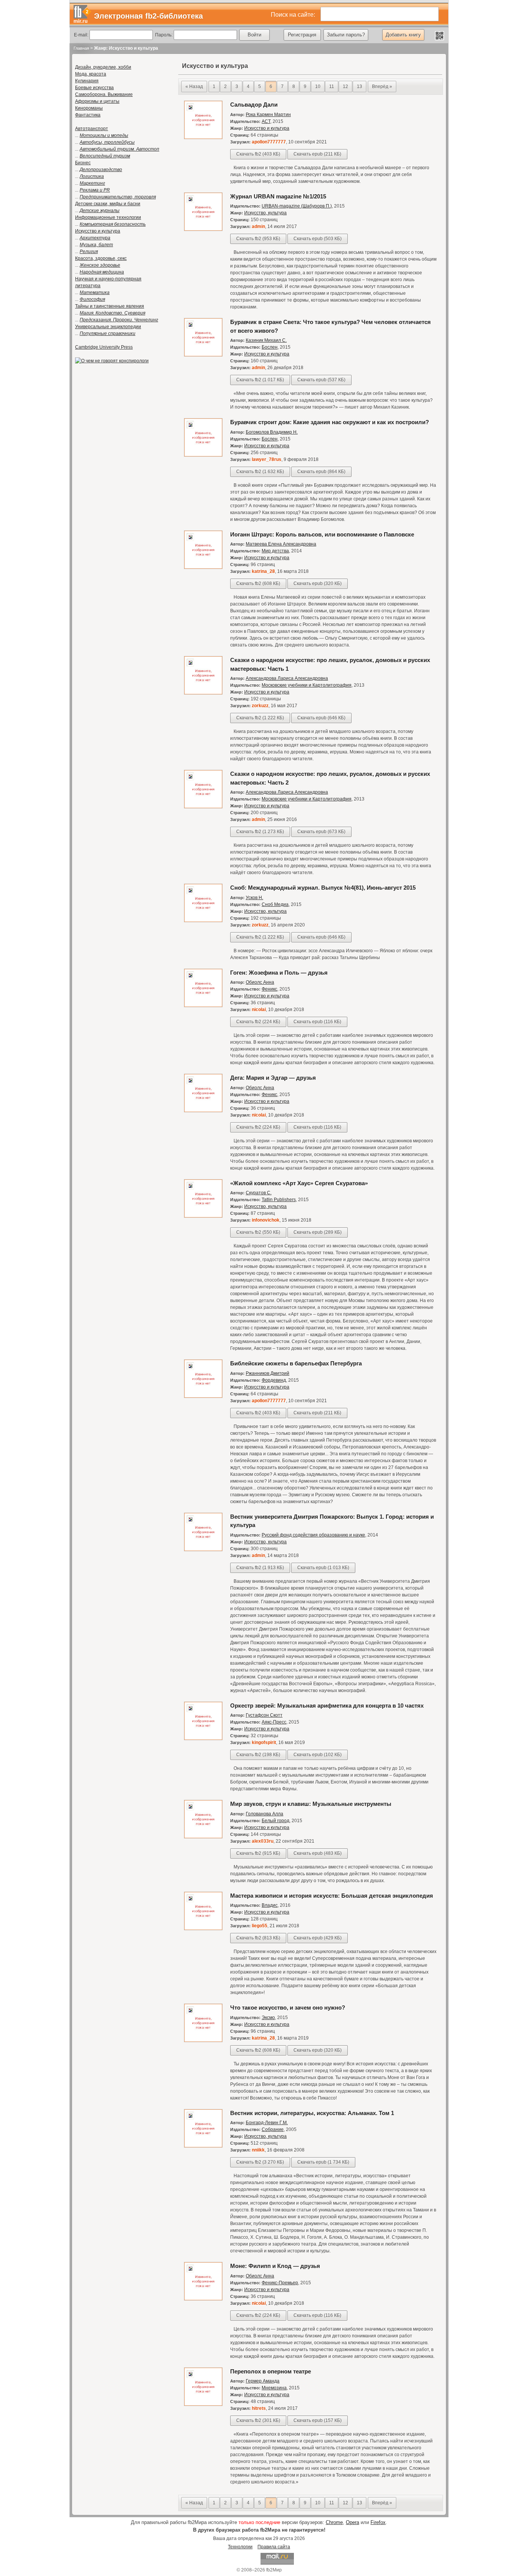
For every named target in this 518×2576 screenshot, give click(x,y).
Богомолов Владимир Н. (272, 432)
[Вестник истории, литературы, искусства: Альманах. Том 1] (203, 2146)
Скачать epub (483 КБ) (318, 1853)
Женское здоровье (100, 265)
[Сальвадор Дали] (203, 138)
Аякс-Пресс (274, 1722)
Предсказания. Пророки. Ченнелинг (119, 320)
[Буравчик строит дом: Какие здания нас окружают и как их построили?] (203, 455)
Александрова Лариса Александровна (287, 678)
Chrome (334, 2522)
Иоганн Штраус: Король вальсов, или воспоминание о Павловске (322, 534)
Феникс (269, 989)
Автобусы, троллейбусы (107, 142)
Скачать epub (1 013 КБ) (323, 1568)
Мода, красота (91, 74)
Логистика (92, 176)
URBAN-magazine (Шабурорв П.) (297, 206)
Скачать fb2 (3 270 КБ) (260, 2162)
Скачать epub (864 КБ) (321, 472)
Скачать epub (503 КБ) (318, 239)
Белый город (275, 1821)
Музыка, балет (96, 245)
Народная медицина (102, 272)
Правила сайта (274, 2547)
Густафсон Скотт (264, 1715)
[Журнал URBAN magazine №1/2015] (203, 230)
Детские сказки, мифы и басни (108, 204)
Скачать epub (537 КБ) (321, 380)
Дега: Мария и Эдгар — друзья (273, 1078)
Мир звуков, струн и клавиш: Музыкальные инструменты (311, 1804)
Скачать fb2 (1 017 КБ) (260, 380)
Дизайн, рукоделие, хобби (103, 67)
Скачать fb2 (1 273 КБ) (260, 832)
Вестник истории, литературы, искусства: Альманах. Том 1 (312, 2113)
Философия (92, 299)
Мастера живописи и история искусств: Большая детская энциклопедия (332, 1896)
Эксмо (268, 2018)
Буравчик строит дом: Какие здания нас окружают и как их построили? (330, 422)
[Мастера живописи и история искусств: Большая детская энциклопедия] (203, 1929)
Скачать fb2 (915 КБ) (258, 1853)
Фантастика (88, 115)
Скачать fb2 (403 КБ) (258, 154)
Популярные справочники (108, 333)
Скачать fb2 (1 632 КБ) (260, 472)
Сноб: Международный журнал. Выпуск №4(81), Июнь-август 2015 (323, 888)
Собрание (273, 2129)
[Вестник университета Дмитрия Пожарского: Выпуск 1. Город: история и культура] (203, 1550)
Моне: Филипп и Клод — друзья (275, 2266)
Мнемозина (274, 2388)
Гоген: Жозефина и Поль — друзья (279, 973)
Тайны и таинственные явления (110, 306)
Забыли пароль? (346, 35)
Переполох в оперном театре (271, 2371)
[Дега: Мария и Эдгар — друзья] (203, 1111)
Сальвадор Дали (254, 105)
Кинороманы (89, 108)
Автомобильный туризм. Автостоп (119, 149)
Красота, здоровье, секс (101, 258)
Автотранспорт (92, 129)
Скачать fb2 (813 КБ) (258, 1938)
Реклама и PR (95, 190)
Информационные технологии (108, 217)
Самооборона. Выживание (104, 94)
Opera (352, 2522)
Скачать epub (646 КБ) (321, 718)
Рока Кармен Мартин (268, 115)
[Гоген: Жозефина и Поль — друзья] (203, 1006)
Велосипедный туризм (105, 156)
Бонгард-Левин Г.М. (267, 2123)
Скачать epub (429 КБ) (318, 1938)
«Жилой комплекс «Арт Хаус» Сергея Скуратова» (299, 1183)
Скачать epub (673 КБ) (321, 832)
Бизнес (83, 163)
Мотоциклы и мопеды (104, 135)
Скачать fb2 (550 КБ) (258, 1232)
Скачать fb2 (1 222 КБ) (260, 718)
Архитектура (95, 238)
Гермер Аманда (263, 2381)
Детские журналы (100, 211)
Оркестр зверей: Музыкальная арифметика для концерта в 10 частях (327, 1706)
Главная (81, 48)
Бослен (270, 347)
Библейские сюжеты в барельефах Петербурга (296, 1363)
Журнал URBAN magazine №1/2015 (278, 196)
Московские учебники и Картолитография (307, 685)
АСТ (266, 121)
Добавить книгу (403, 35)
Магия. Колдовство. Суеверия (112, 313)
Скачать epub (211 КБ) (317, 154)
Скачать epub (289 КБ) (318, 1232)
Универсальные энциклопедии (108, 327)
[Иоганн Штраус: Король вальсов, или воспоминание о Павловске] (203, 568)
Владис (270, 1905)
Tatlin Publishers (279, 1200)
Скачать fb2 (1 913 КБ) (260, 1568)
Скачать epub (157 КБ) (318, 2420)
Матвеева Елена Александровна (281, 544)
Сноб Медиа (275, 904)
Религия (89, 252)
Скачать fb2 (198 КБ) (258, 1755)
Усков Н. (254, 898)
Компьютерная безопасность (113, 224)
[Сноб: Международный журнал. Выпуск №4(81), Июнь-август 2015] (203, 921)
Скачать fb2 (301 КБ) (258, 2420)
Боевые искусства (94, 88)
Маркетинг (92, 183)
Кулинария (87, 81)
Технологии (240, 2547)
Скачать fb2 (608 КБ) (258, 583)
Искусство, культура (265, 213)
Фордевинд (274, 1380)
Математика (95, 293)
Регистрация (302, 35)
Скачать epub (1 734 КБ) (323, 2162)
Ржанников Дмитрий (268, 1373)
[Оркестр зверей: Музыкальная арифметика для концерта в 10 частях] (203, 1739)
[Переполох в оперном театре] (203, 2405)
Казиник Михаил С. (266, 340)
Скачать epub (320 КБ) (318, 583)
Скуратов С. (259, 1193)
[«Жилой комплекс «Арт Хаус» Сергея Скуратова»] (203, 1216)
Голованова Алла (264, 1814)
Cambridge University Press (104, 347)
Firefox (378, 2522)
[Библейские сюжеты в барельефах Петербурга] (203, 1397)
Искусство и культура (98, 231)
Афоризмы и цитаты (97, 101)
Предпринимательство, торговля (118, 197)
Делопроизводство (101, 170)
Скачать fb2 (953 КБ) (258, 239)
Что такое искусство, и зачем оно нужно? (288, 2007)
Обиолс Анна (260, 982)
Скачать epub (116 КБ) (317, 1022)
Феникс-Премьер (280, 2283)
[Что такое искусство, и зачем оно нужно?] (203, 2041)
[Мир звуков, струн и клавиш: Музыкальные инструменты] (203, 1837)
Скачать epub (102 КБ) (318, 1755)
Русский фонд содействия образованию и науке (313, 1535)
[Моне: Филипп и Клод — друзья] (203, 2299)
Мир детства (275, 551)
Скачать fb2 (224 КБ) (258, 1022)
